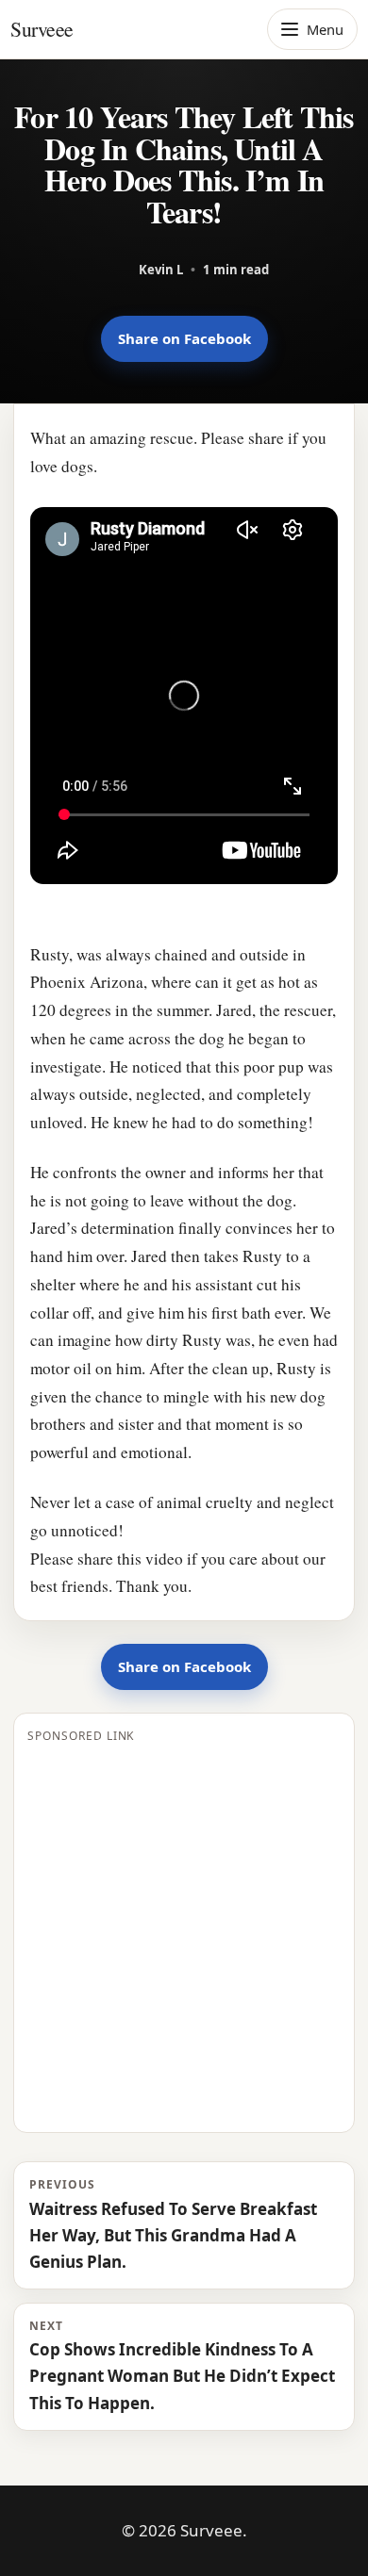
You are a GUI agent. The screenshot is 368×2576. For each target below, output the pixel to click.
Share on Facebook (184, 338)
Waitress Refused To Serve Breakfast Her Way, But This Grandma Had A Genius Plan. (173, 2224)
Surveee (42, 29)
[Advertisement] (184, 1935)
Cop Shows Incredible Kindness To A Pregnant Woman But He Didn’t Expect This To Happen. (182, 2366)
